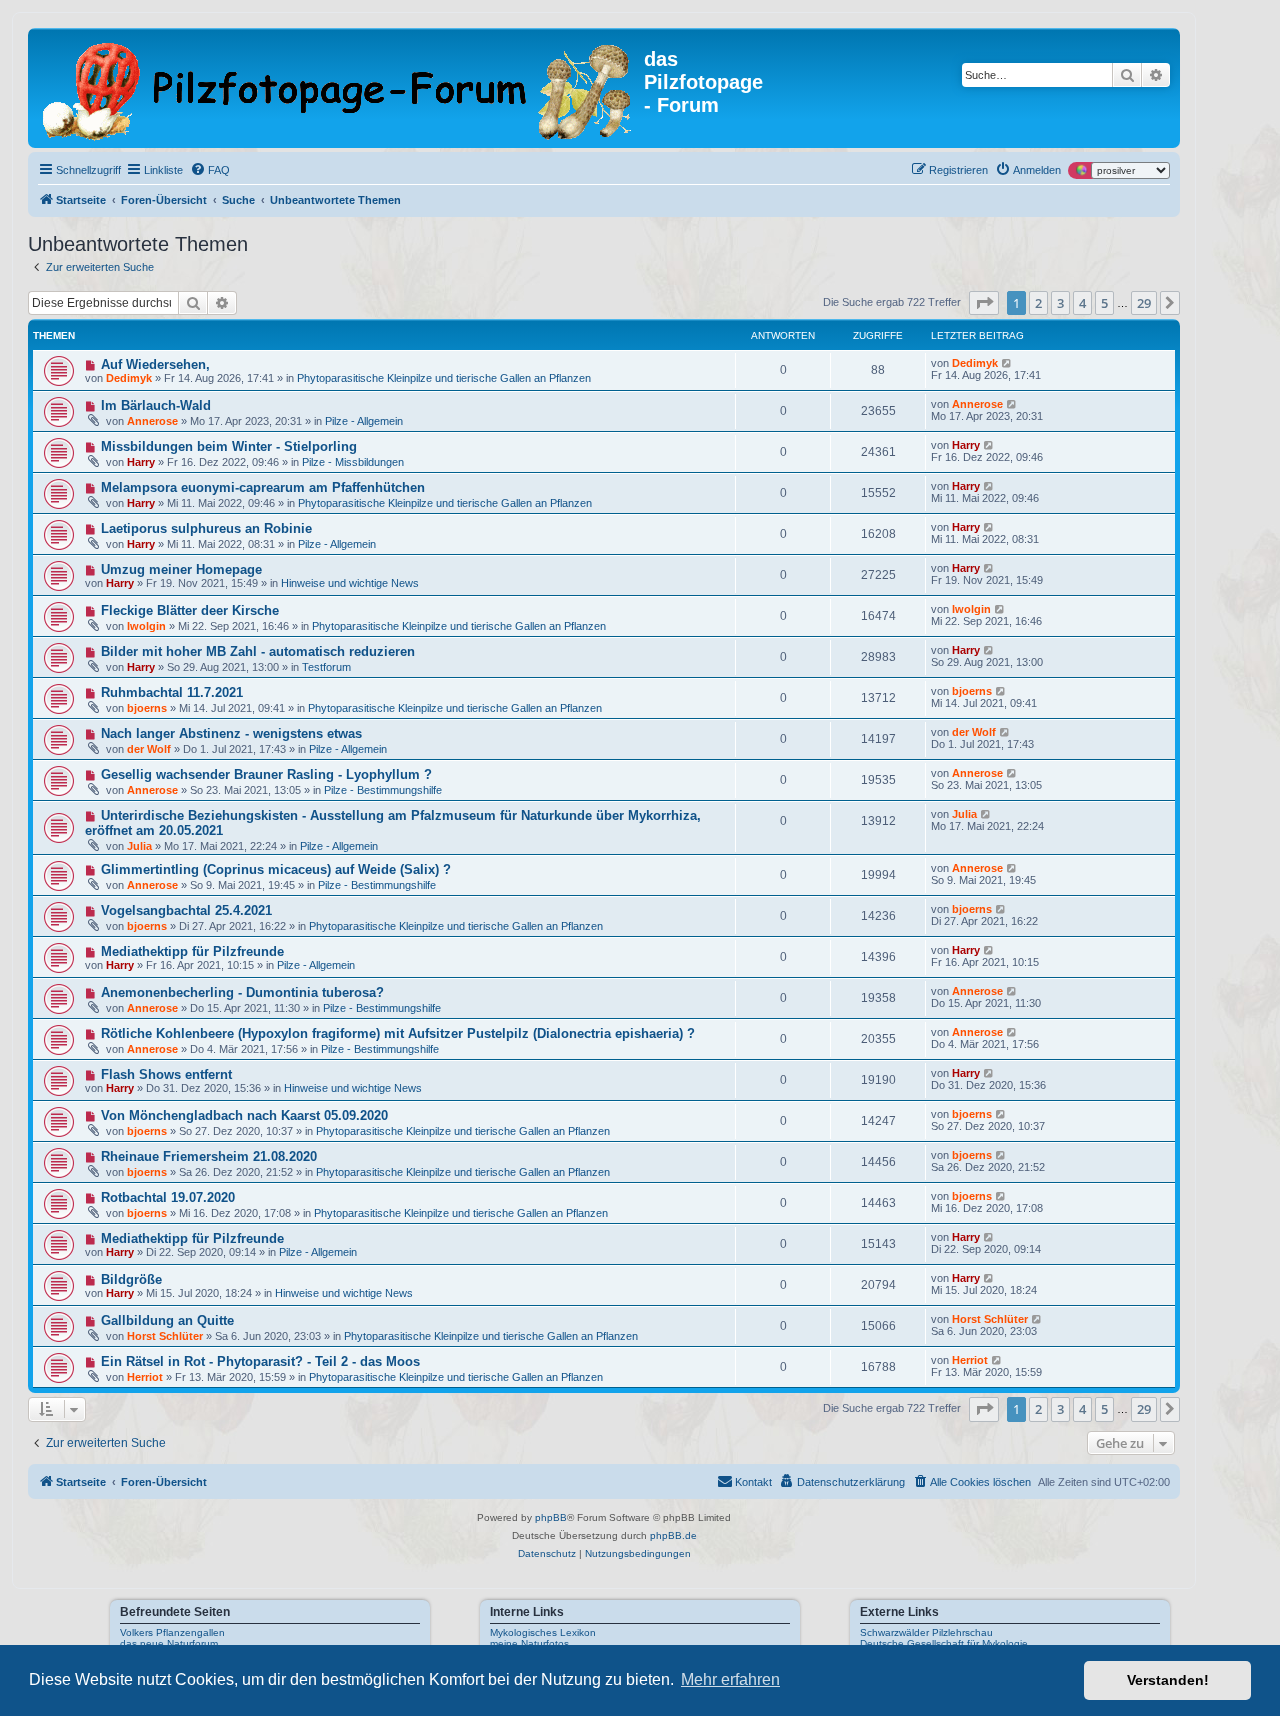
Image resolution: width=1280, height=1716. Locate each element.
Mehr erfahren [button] (730, 1679)
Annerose (152, 421)
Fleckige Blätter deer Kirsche (190, 610)
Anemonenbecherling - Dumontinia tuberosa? (242, 992)
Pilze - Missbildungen (353, 462)
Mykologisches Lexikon (543, 1632)
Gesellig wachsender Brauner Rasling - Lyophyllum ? (266, 774)
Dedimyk (129, 378)
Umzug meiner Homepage (181, 569)
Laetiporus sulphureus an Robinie (206, 528)
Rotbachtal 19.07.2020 (168, 1197)
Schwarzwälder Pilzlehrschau (926, 1632)
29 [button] (1144, 303)
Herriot (145, 1377)
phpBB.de (673, 1535)
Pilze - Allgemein (364, 421)
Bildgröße (131, 1279)
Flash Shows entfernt (166, 1074)
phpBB (551, 1517)
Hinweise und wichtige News (350, 583)
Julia (139, 846)
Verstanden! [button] (1168, 1680)
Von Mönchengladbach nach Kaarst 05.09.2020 (244, 1115)
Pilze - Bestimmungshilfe (383, 790)
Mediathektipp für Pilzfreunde (192, 951)
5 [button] (1104, 303)
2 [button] (1038, 303)
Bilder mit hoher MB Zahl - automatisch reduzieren (258, 651)
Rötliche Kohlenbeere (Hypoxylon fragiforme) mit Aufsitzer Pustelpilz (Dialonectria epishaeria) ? (398, 1033)
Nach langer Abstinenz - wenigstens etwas (231, 733)
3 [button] (1060, 303)
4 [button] (1082, 303)
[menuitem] (210, 170)
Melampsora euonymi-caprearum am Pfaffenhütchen (263, 487)
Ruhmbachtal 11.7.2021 (172, 692)
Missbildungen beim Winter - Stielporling (229, 446)
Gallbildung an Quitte (167, 1320)
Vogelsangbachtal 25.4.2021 (186, 910)
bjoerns (147, 708)
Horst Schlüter (165, 1336)
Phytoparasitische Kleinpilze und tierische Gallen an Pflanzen (444, 378)
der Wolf (149, 749)
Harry (141, 462)
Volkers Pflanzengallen (172, 1632)
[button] (984, 303)
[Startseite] (338, 88)
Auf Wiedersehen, (155, 364)
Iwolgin (146, 626)
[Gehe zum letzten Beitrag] (1007, 363)
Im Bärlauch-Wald (156, 405)
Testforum (326, 667)
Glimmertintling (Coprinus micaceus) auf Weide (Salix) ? (276, 869)
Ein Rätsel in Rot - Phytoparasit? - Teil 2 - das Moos (260, 1361)
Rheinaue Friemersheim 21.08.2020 (209, 1156)
